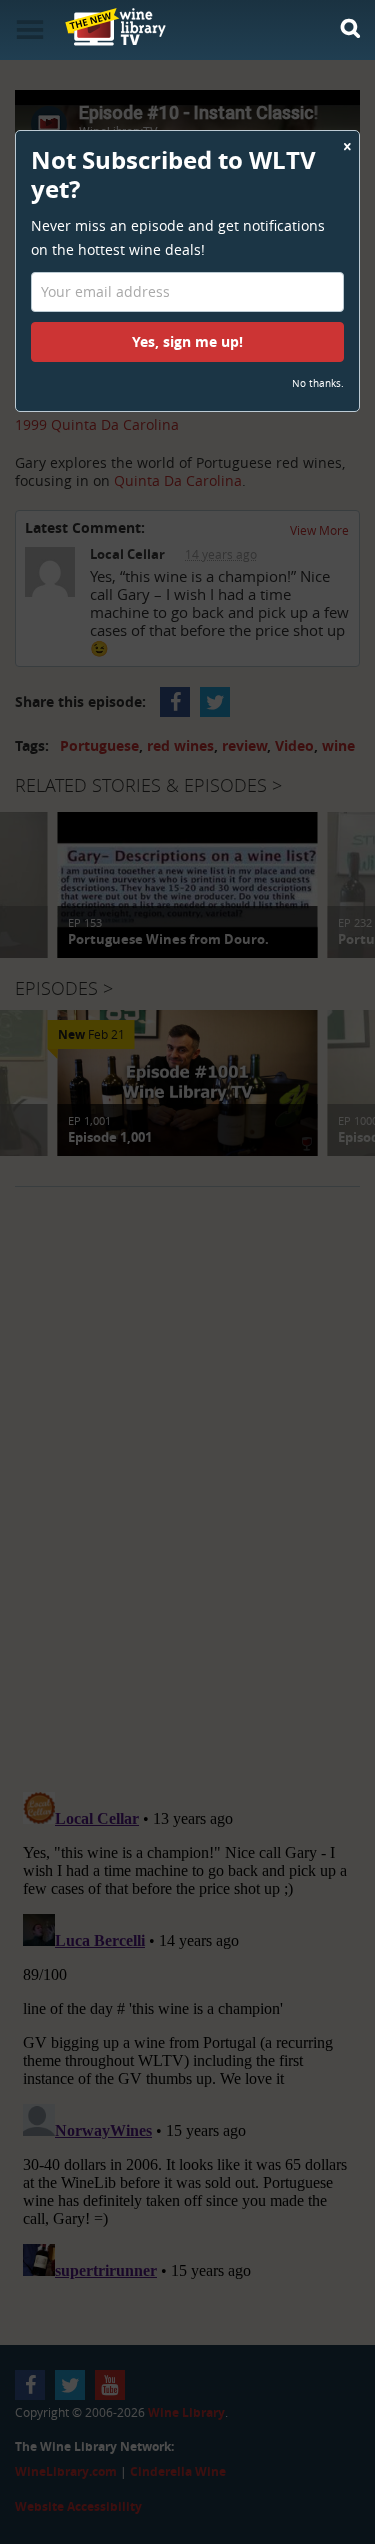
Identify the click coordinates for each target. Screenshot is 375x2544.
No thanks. (318, 383)
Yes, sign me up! (187, 341)
